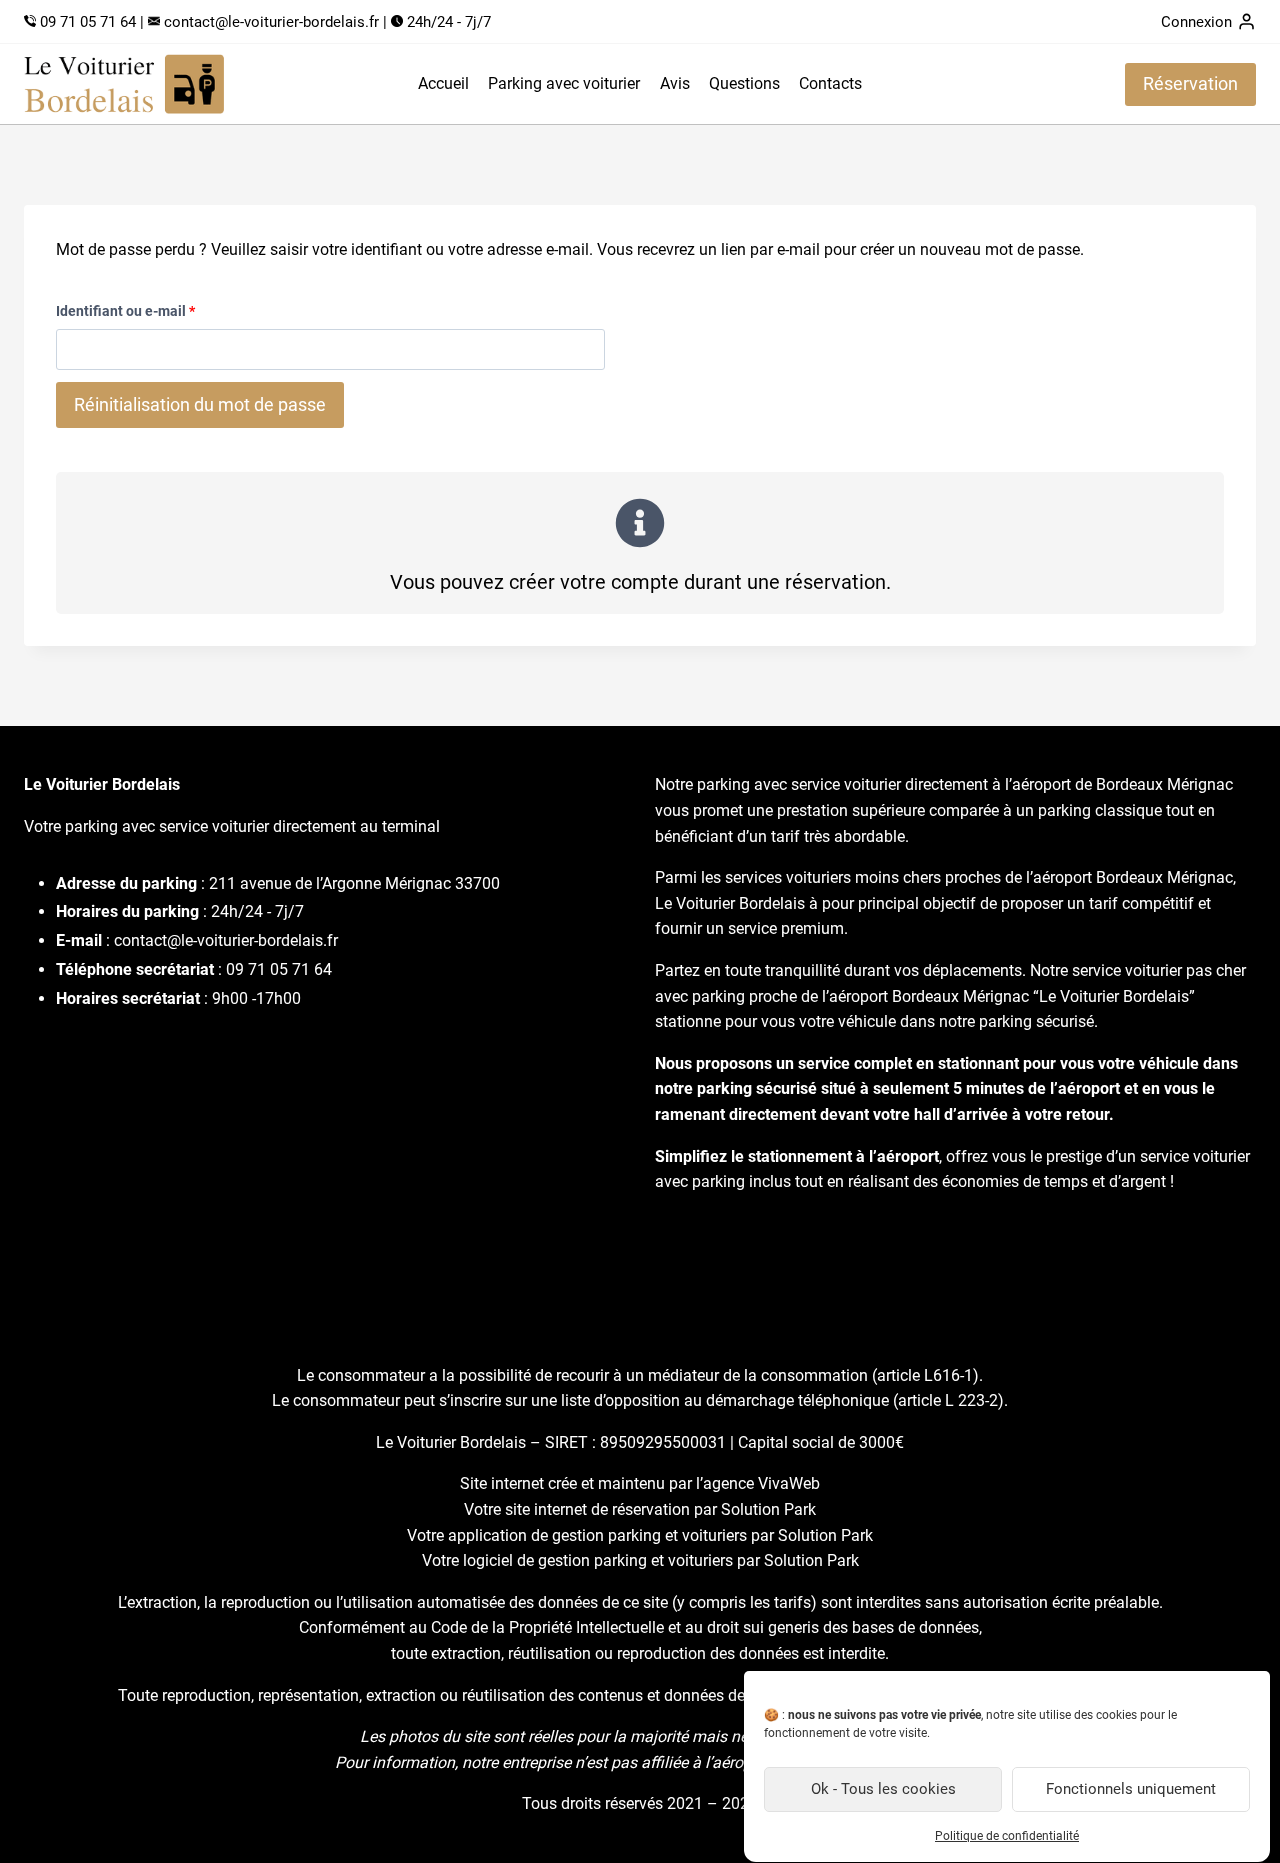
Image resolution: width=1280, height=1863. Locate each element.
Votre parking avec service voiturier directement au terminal (232, 826)
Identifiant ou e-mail (130, 316)
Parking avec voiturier (564, 83)
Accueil (443, 83)
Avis (675, 83)
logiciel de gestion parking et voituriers (598, 1560)
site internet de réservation (597, 1509)
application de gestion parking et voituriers (597, 1535)
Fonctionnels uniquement (1131, 1790)
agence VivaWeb (761, 1483)
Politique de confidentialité (1007, 1836)
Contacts (830, 83)
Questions (744, 83)
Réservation (1190, 83)
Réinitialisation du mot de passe (200, 404)
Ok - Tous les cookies (883, 1790)
